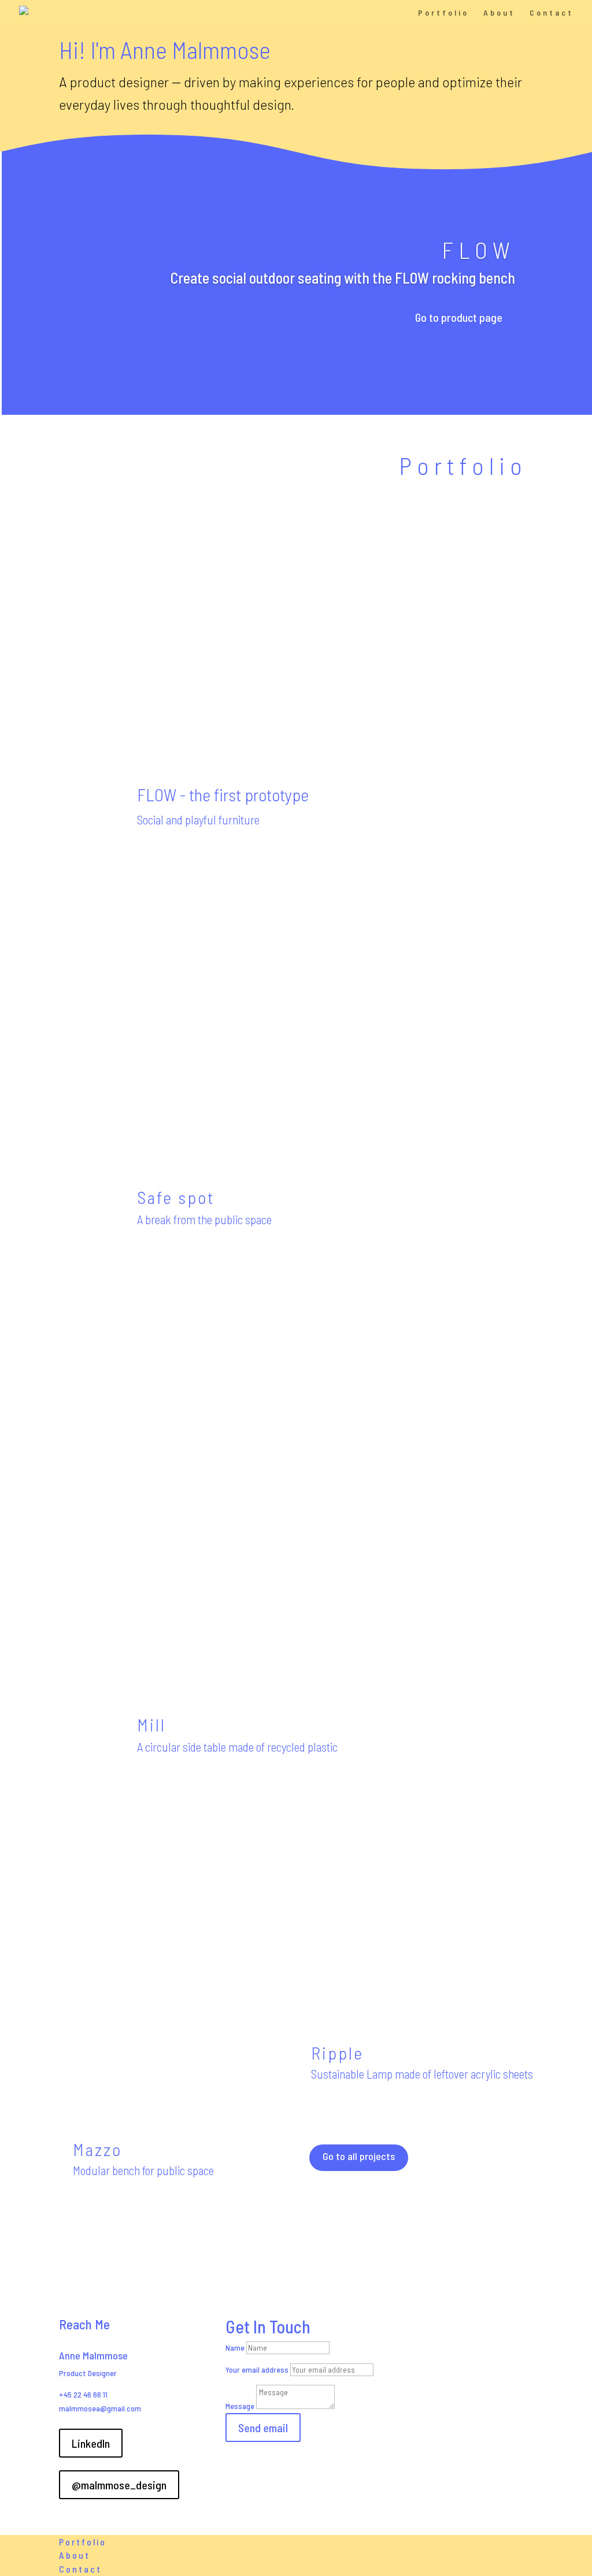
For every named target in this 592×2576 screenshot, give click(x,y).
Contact (552, 13)
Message (240, 2406)
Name (235, 2348)
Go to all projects (359, 2156)
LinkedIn (91, 2443)
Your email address (257, 2369)
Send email (263, 2428)
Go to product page (459, 317)
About (499, 13)
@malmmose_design (119, 2485)
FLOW (478, 250)
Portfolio (443, 13)
